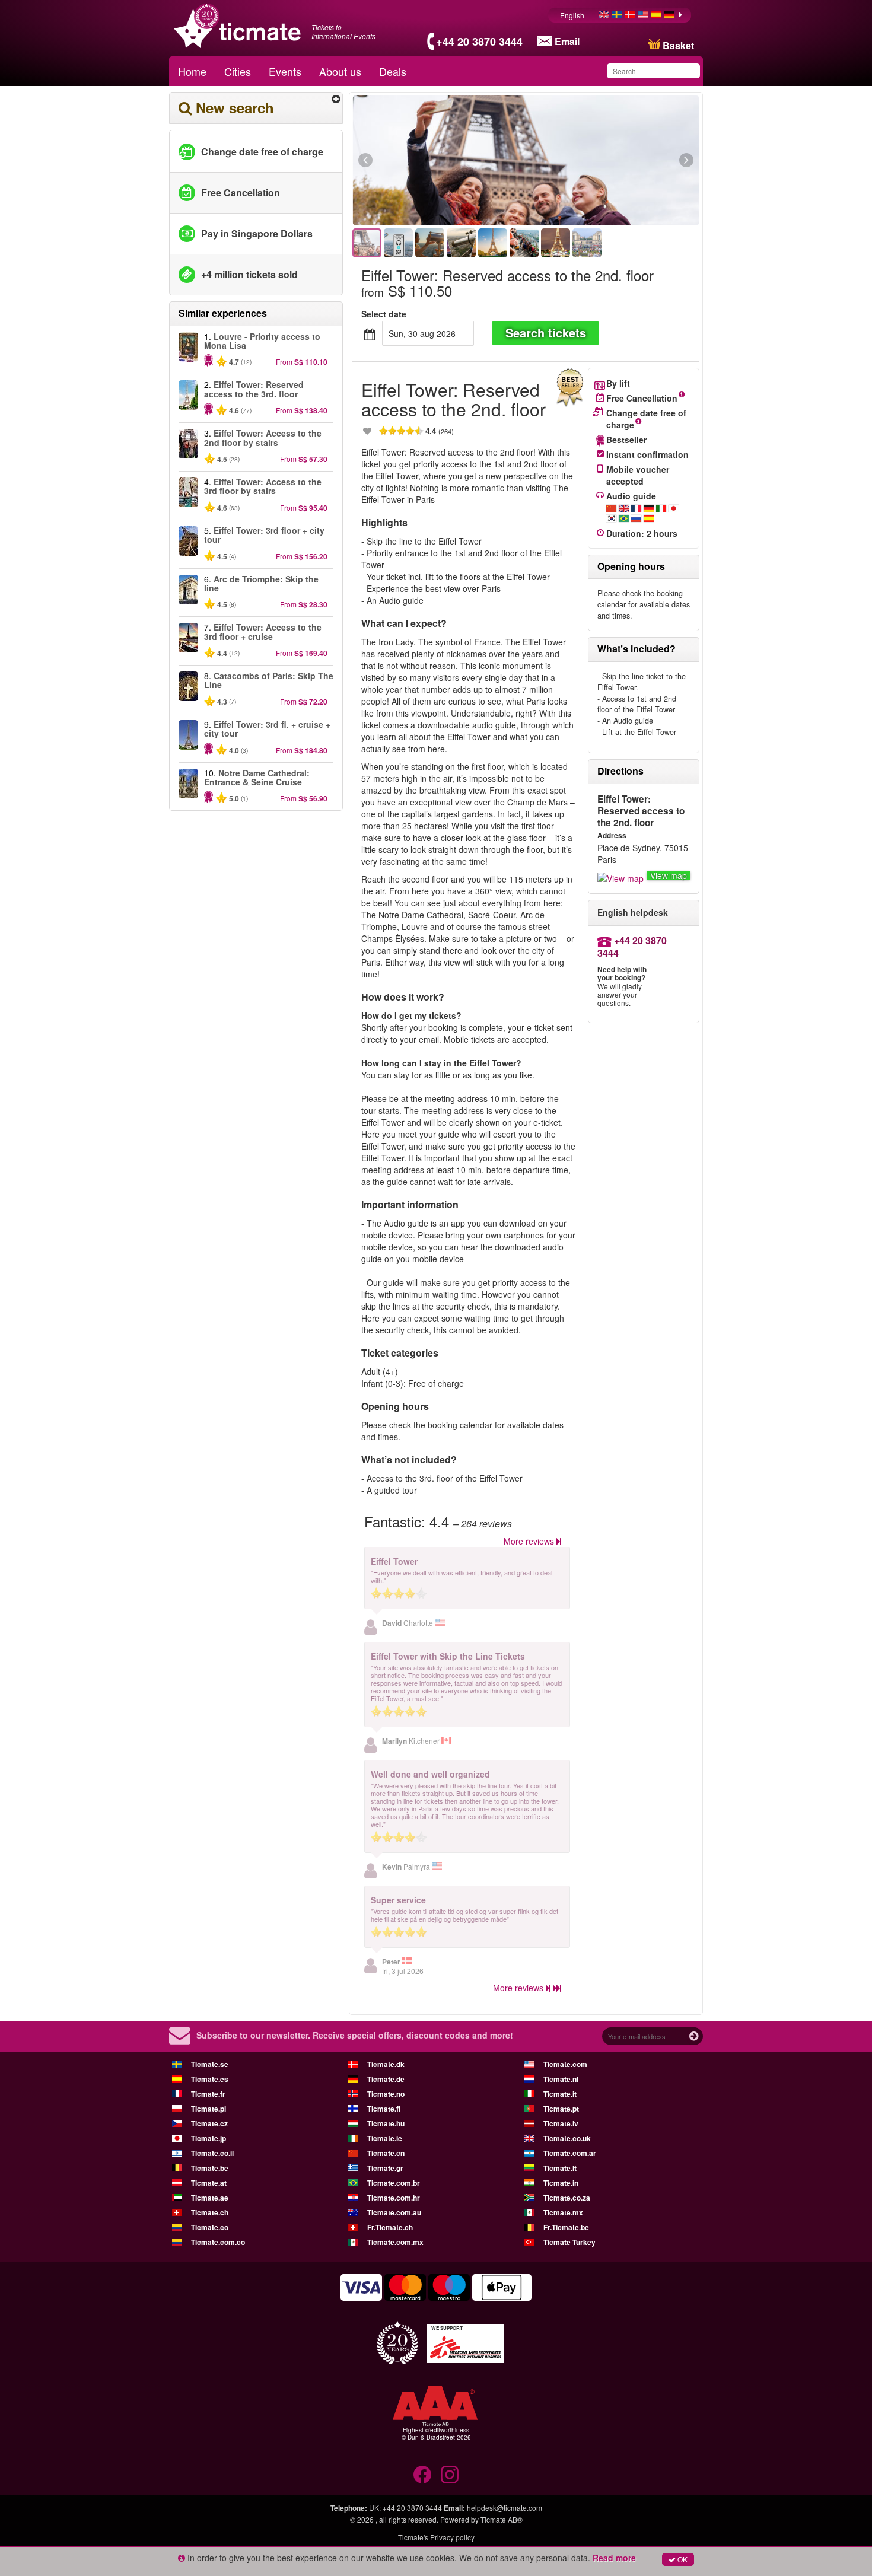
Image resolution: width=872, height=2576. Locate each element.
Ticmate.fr (208, 2094)
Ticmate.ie (385, 2138)
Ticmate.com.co (218, 2242)
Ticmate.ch (210, 2212)
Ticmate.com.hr (394, 2198)
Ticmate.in (561, 2183)
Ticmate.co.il (212, 2153)
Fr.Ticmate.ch (390, 2227)
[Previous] (430, 161)
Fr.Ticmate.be (566, 2227)
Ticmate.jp (209, 2138)
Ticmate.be (210, 2168)
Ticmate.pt (561, 2109)
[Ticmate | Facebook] (422, 2475)
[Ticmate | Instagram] (450, 2475)
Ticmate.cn (386, 2153)
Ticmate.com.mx (395, 2242)
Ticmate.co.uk (567, 2138)
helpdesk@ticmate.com (505, 2507)
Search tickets (546, 332)
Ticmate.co (210, 2227)
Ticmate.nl (561, 2079)
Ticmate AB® (502, 2519)
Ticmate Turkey (569, 2242)
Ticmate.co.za (567, 2198)
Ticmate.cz (209, 2123)
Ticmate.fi (384, 2109)
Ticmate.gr (385, 2168)
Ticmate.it (560, 2094)
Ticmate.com (565, 2064)
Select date (384, 314)
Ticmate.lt (560, 2168)
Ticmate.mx (563, 2212)
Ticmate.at (209, 2183)
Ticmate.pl (209, 2109)
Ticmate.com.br (394, 2183)
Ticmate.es (210, 2079)
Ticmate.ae (210, 2198)
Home (192, 71)
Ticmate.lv (561, 2123)
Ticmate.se (210, 2064)
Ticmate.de (386, 2079)
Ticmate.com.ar (570, 2153)
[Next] (621, 161)
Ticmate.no (386, 2094)
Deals (393, 71)
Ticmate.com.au (394, 2212)
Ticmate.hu (386, 2123)
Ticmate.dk (386, 2064)
